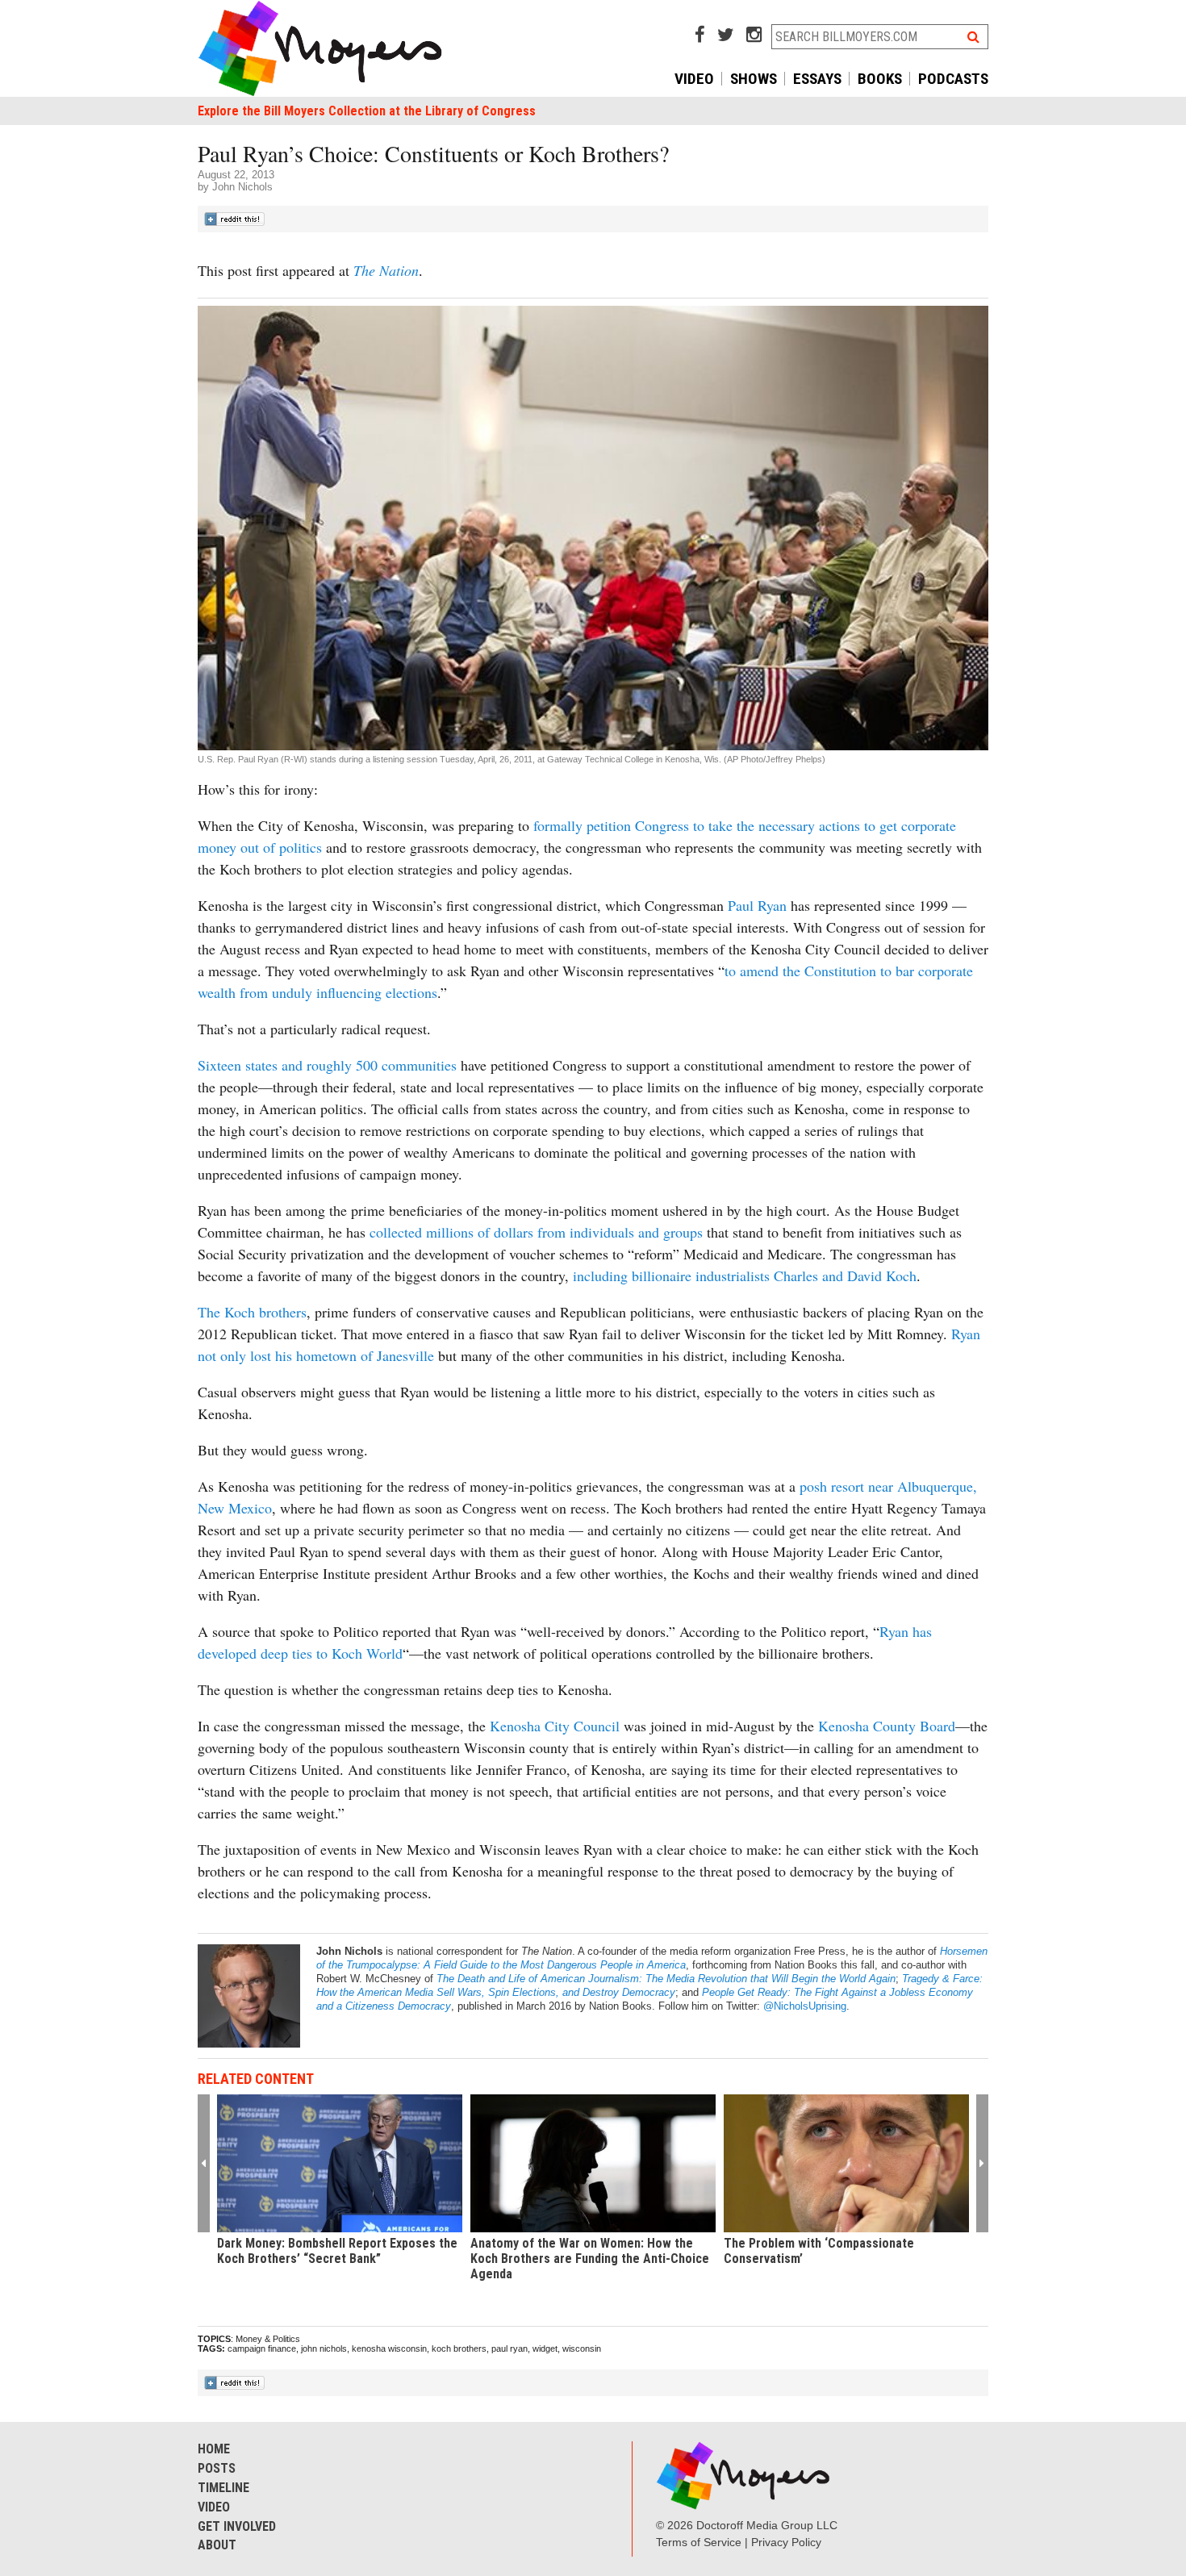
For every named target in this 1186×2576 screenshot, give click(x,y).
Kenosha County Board (887, 1726)
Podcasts (953, 79)
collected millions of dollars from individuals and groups (536, 1232)
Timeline (223, 2488)
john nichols (324, 2348)
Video (694, 79)
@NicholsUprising (805, 2006)
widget (545, 2348)
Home (214, 2449)
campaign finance (262, 2348)
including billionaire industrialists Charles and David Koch (743, 1275)
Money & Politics (268, 2339)
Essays (817, 79)
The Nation (386, 270)
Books (880, 79)
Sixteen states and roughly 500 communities (327, 1065)
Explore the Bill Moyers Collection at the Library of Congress (367, 111)
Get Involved (237, 2526)
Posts (217, 2468)
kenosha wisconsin (389, 2348)
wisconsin (582, 2348)
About (217, 2545)
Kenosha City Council (555, 1726)
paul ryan (509, 2348)
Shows (754, 79)
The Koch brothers (252, 1312)
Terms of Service (699, 2542)
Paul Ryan (757, 905)
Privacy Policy (786, 2542)
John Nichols (242, 187)
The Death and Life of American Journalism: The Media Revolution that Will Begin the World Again (666, 1979)
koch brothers (459, 2348)
